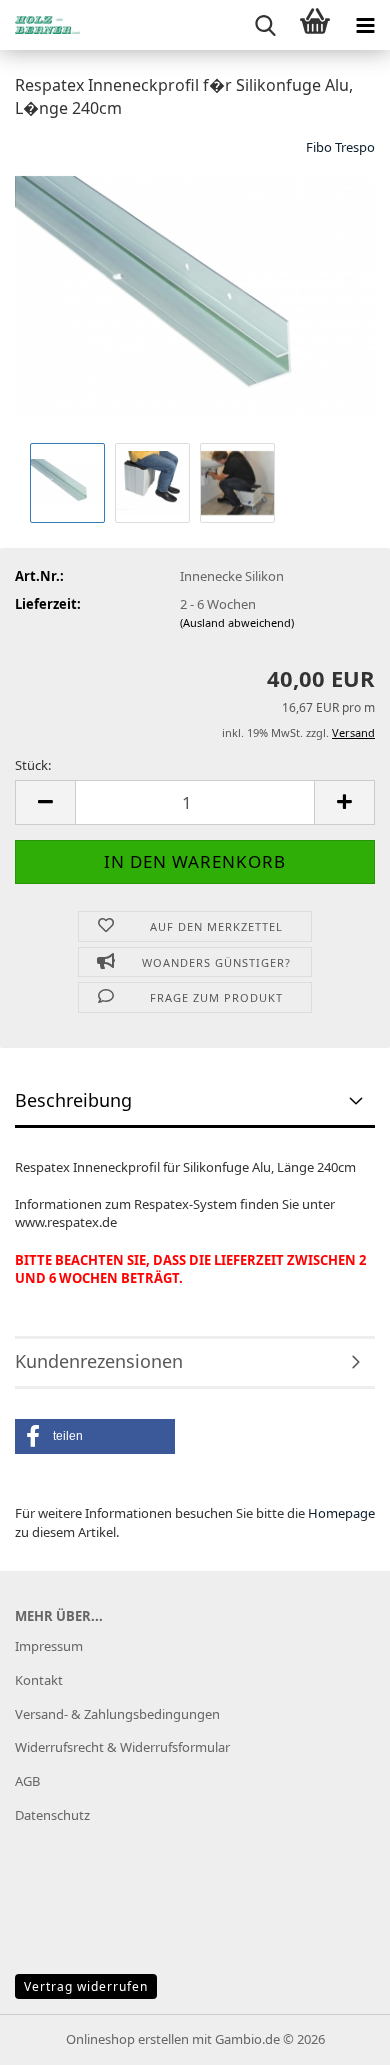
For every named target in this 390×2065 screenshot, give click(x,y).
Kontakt (39, 1680)
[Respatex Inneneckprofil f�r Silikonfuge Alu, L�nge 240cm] (195, 286)
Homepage (341, 1513)
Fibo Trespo (340, 147)
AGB (27, 1781)
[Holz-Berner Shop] (40, 25)
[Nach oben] (335, 2035)
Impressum (49, 1646)
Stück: (33, 765)
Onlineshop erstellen (127, 2039)
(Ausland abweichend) (237, 622)
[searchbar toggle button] (265, 25)
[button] (45, 802)
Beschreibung (73, 1100)
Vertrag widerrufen (86, 1986)
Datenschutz (52, 1815)
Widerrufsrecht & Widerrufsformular (122, 1747)
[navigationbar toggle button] (365, 25)
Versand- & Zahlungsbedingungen (117, 1714)
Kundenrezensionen (99, 1361)
